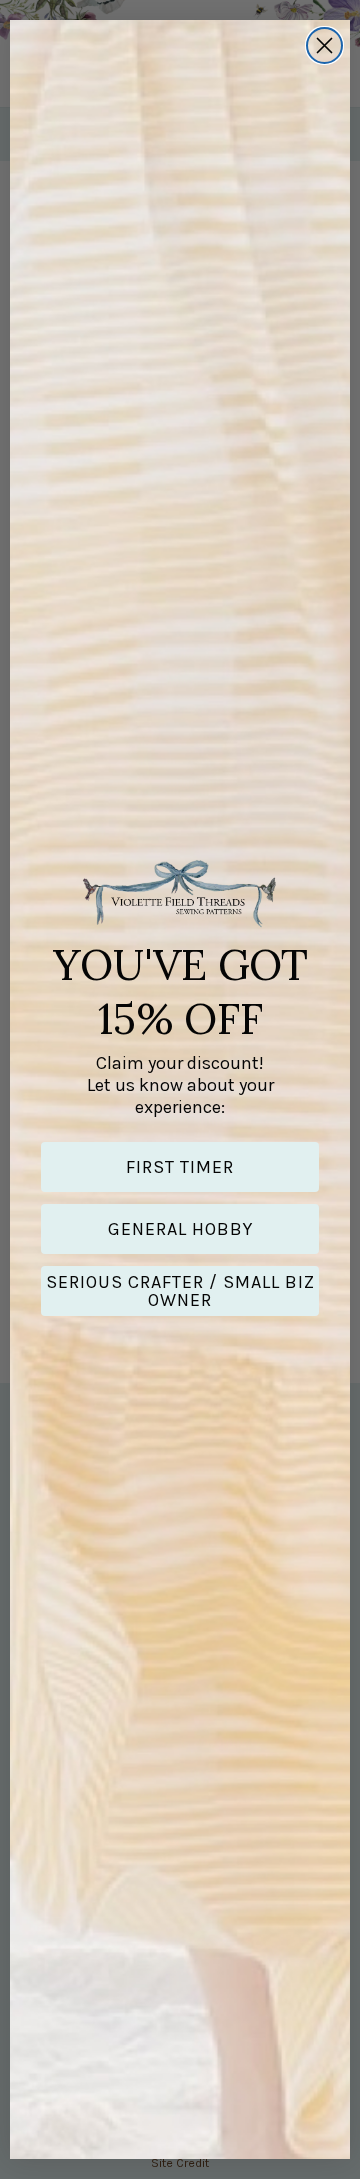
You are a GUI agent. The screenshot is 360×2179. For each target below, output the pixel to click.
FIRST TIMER (180, 1167)
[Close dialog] (324, 45)
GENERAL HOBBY (180, 1229)
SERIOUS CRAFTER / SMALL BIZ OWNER (180, 1291)
